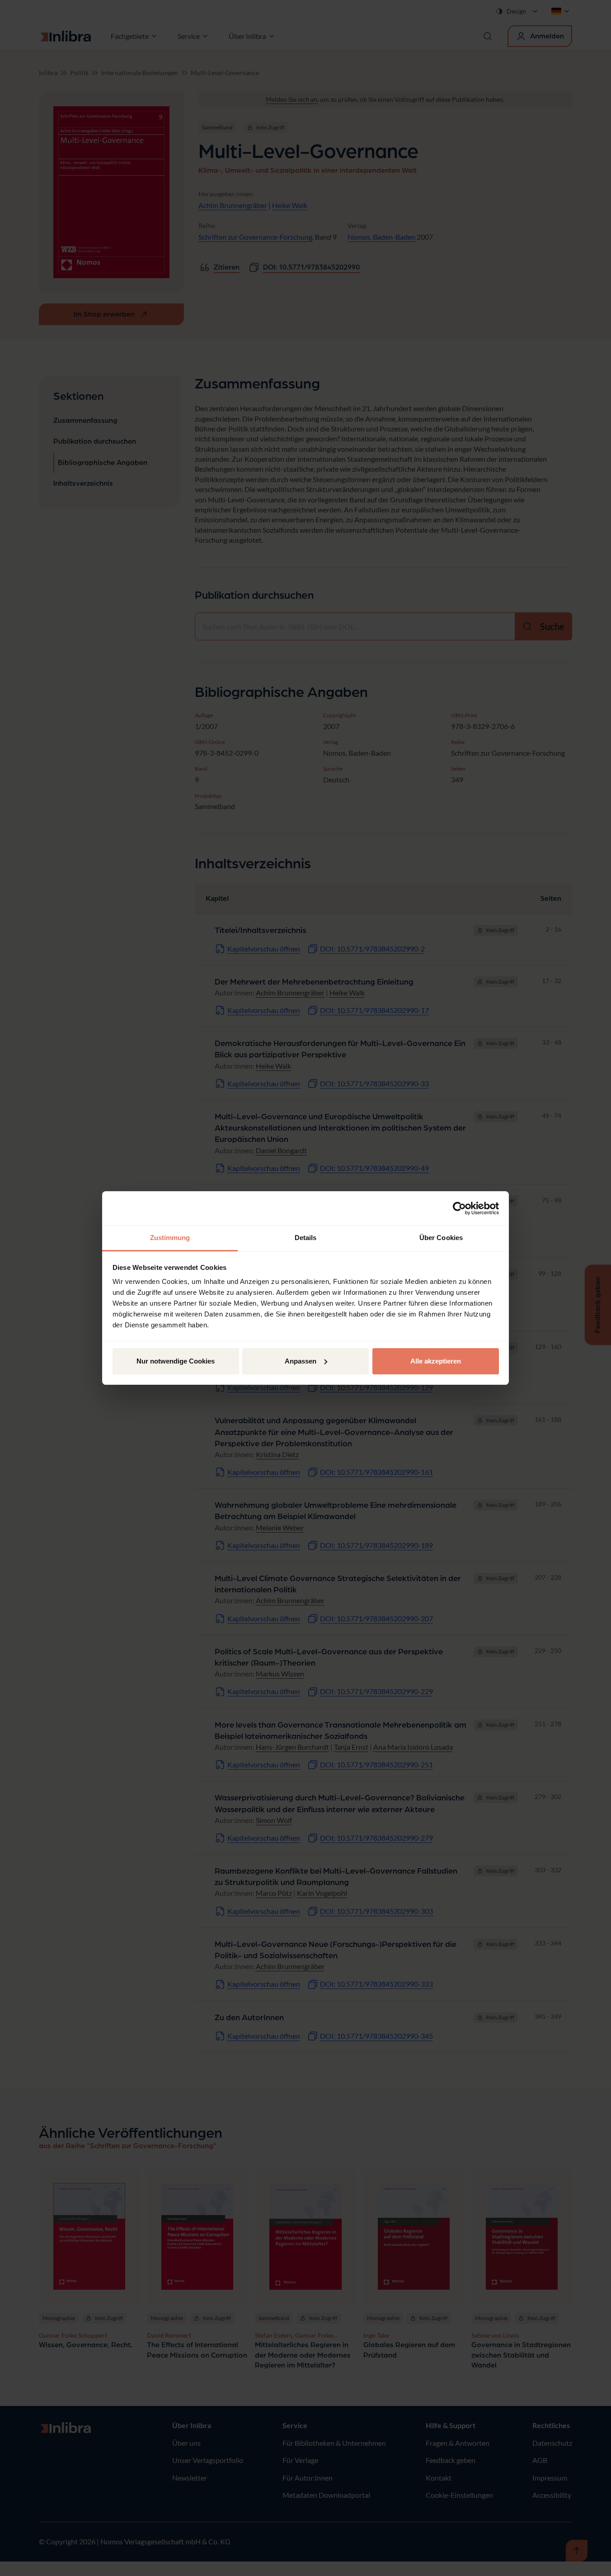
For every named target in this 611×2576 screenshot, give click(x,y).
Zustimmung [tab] (170, 1238)
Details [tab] (306, 1238)
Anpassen (301, 1361)
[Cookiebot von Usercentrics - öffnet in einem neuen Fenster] (459, 1208)
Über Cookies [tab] (441, 1238)
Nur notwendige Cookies (176, 1361)
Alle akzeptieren (436, 1361)
